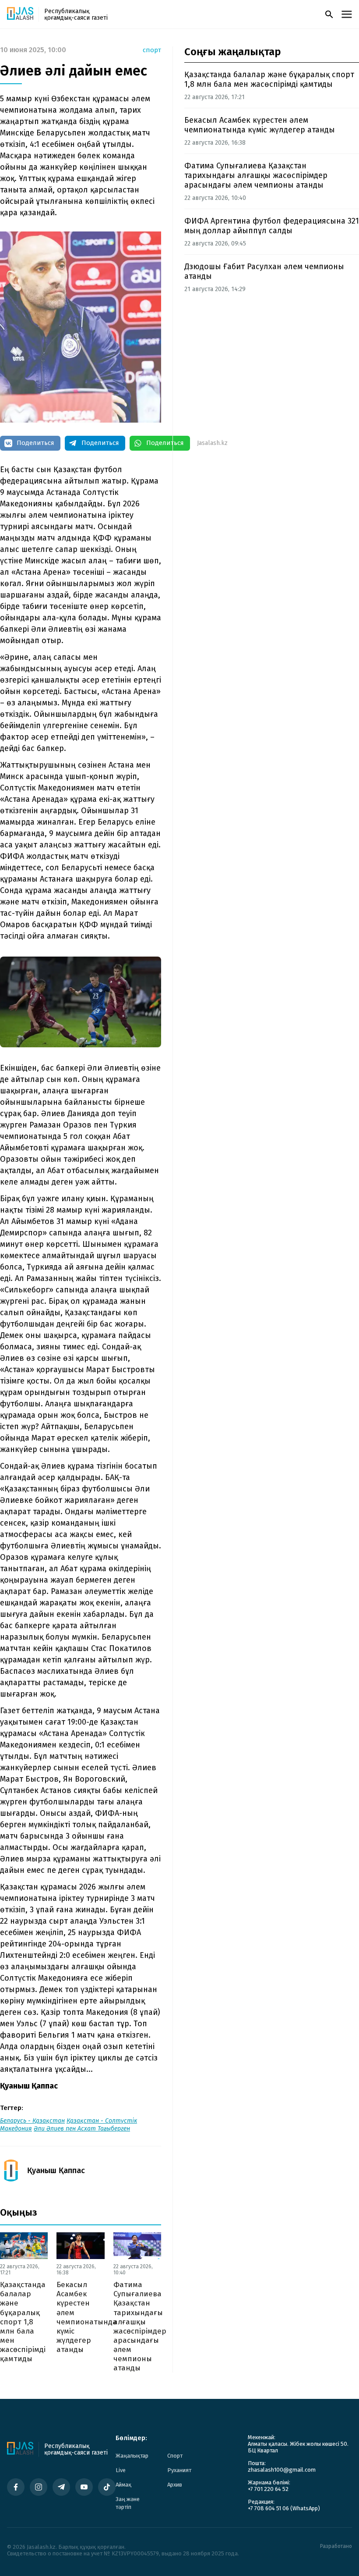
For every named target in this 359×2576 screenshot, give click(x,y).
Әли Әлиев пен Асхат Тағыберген (82, 2129)
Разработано (336, 2546)
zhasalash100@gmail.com (282, 2470)
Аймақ (123, 2485)
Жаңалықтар (132, 2456)
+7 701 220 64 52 (268, 2489)
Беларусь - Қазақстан (32, 2121)
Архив (175, 2485)
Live (121, 2470)
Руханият (179, 2470)
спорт (152, 50)
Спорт (175, 2456)
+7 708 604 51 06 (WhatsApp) (284, 2508)
